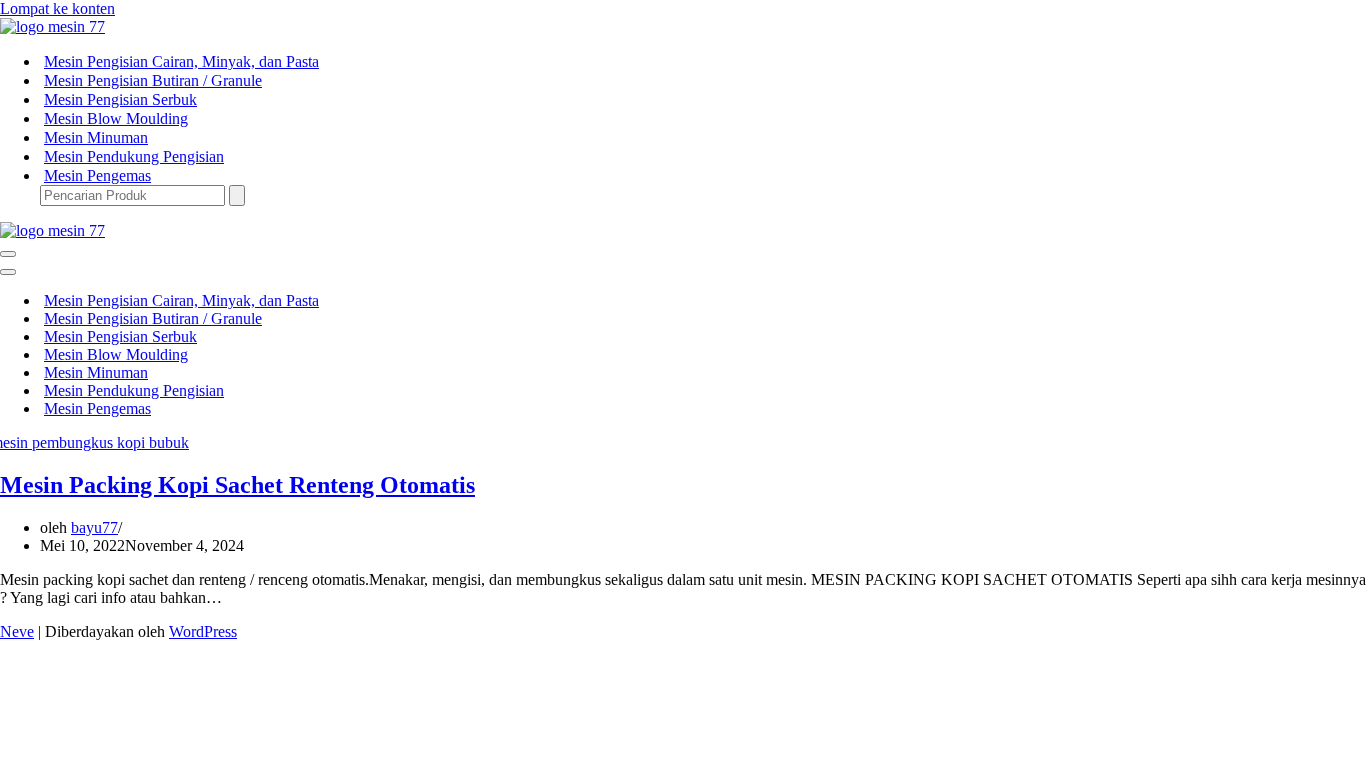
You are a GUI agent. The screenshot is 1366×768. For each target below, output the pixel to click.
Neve (17, 631)
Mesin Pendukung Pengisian (134, 156)
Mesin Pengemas (97, 175)
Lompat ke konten (57, 8)
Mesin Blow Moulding (116, 118)
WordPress (203, 631)
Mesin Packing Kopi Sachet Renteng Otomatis (237, 485)
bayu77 (94, 527)
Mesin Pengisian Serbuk (120, 99)
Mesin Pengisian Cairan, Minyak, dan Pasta (181, 61)
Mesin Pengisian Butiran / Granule (153, 80)
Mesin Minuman (96, 137)
